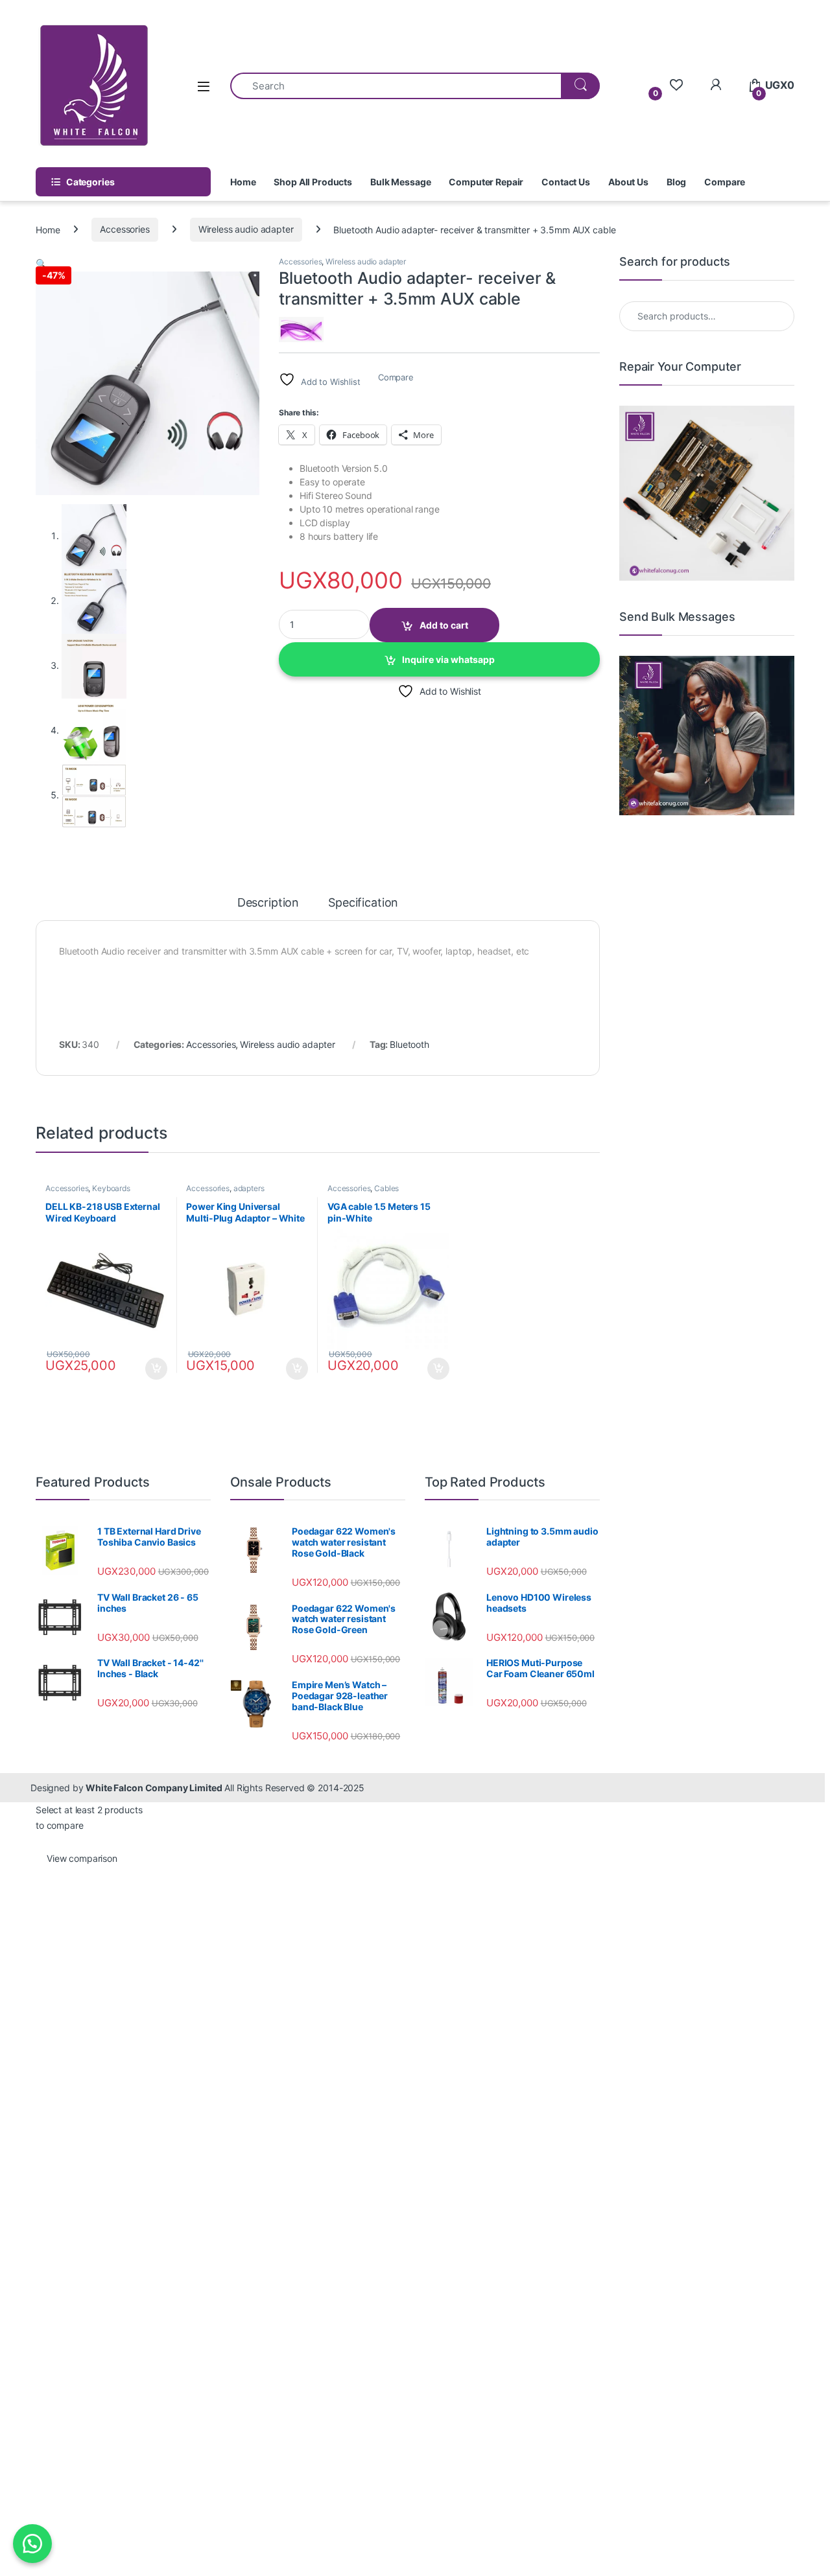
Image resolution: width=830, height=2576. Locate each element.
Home (243, 182)
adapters (249, 1188)
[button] (41, 263)
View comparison (82, 1858)
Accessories (124, 229)
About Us (628, 182)
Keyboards (111, 1188)
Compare (725, 182)
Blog (676, 182)
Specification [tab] (363, 903)
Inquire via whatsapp (448, 659)
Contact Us (566, 182)
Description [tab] (268, 903)
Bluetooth (409, 1044)
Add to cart (444, 625)
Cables (386, 1188)
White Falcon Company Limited (154, 1788)
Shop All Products (313, 182)
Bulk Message (400, 182)
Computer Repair (486, 182)
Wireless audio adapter (246, 229)
